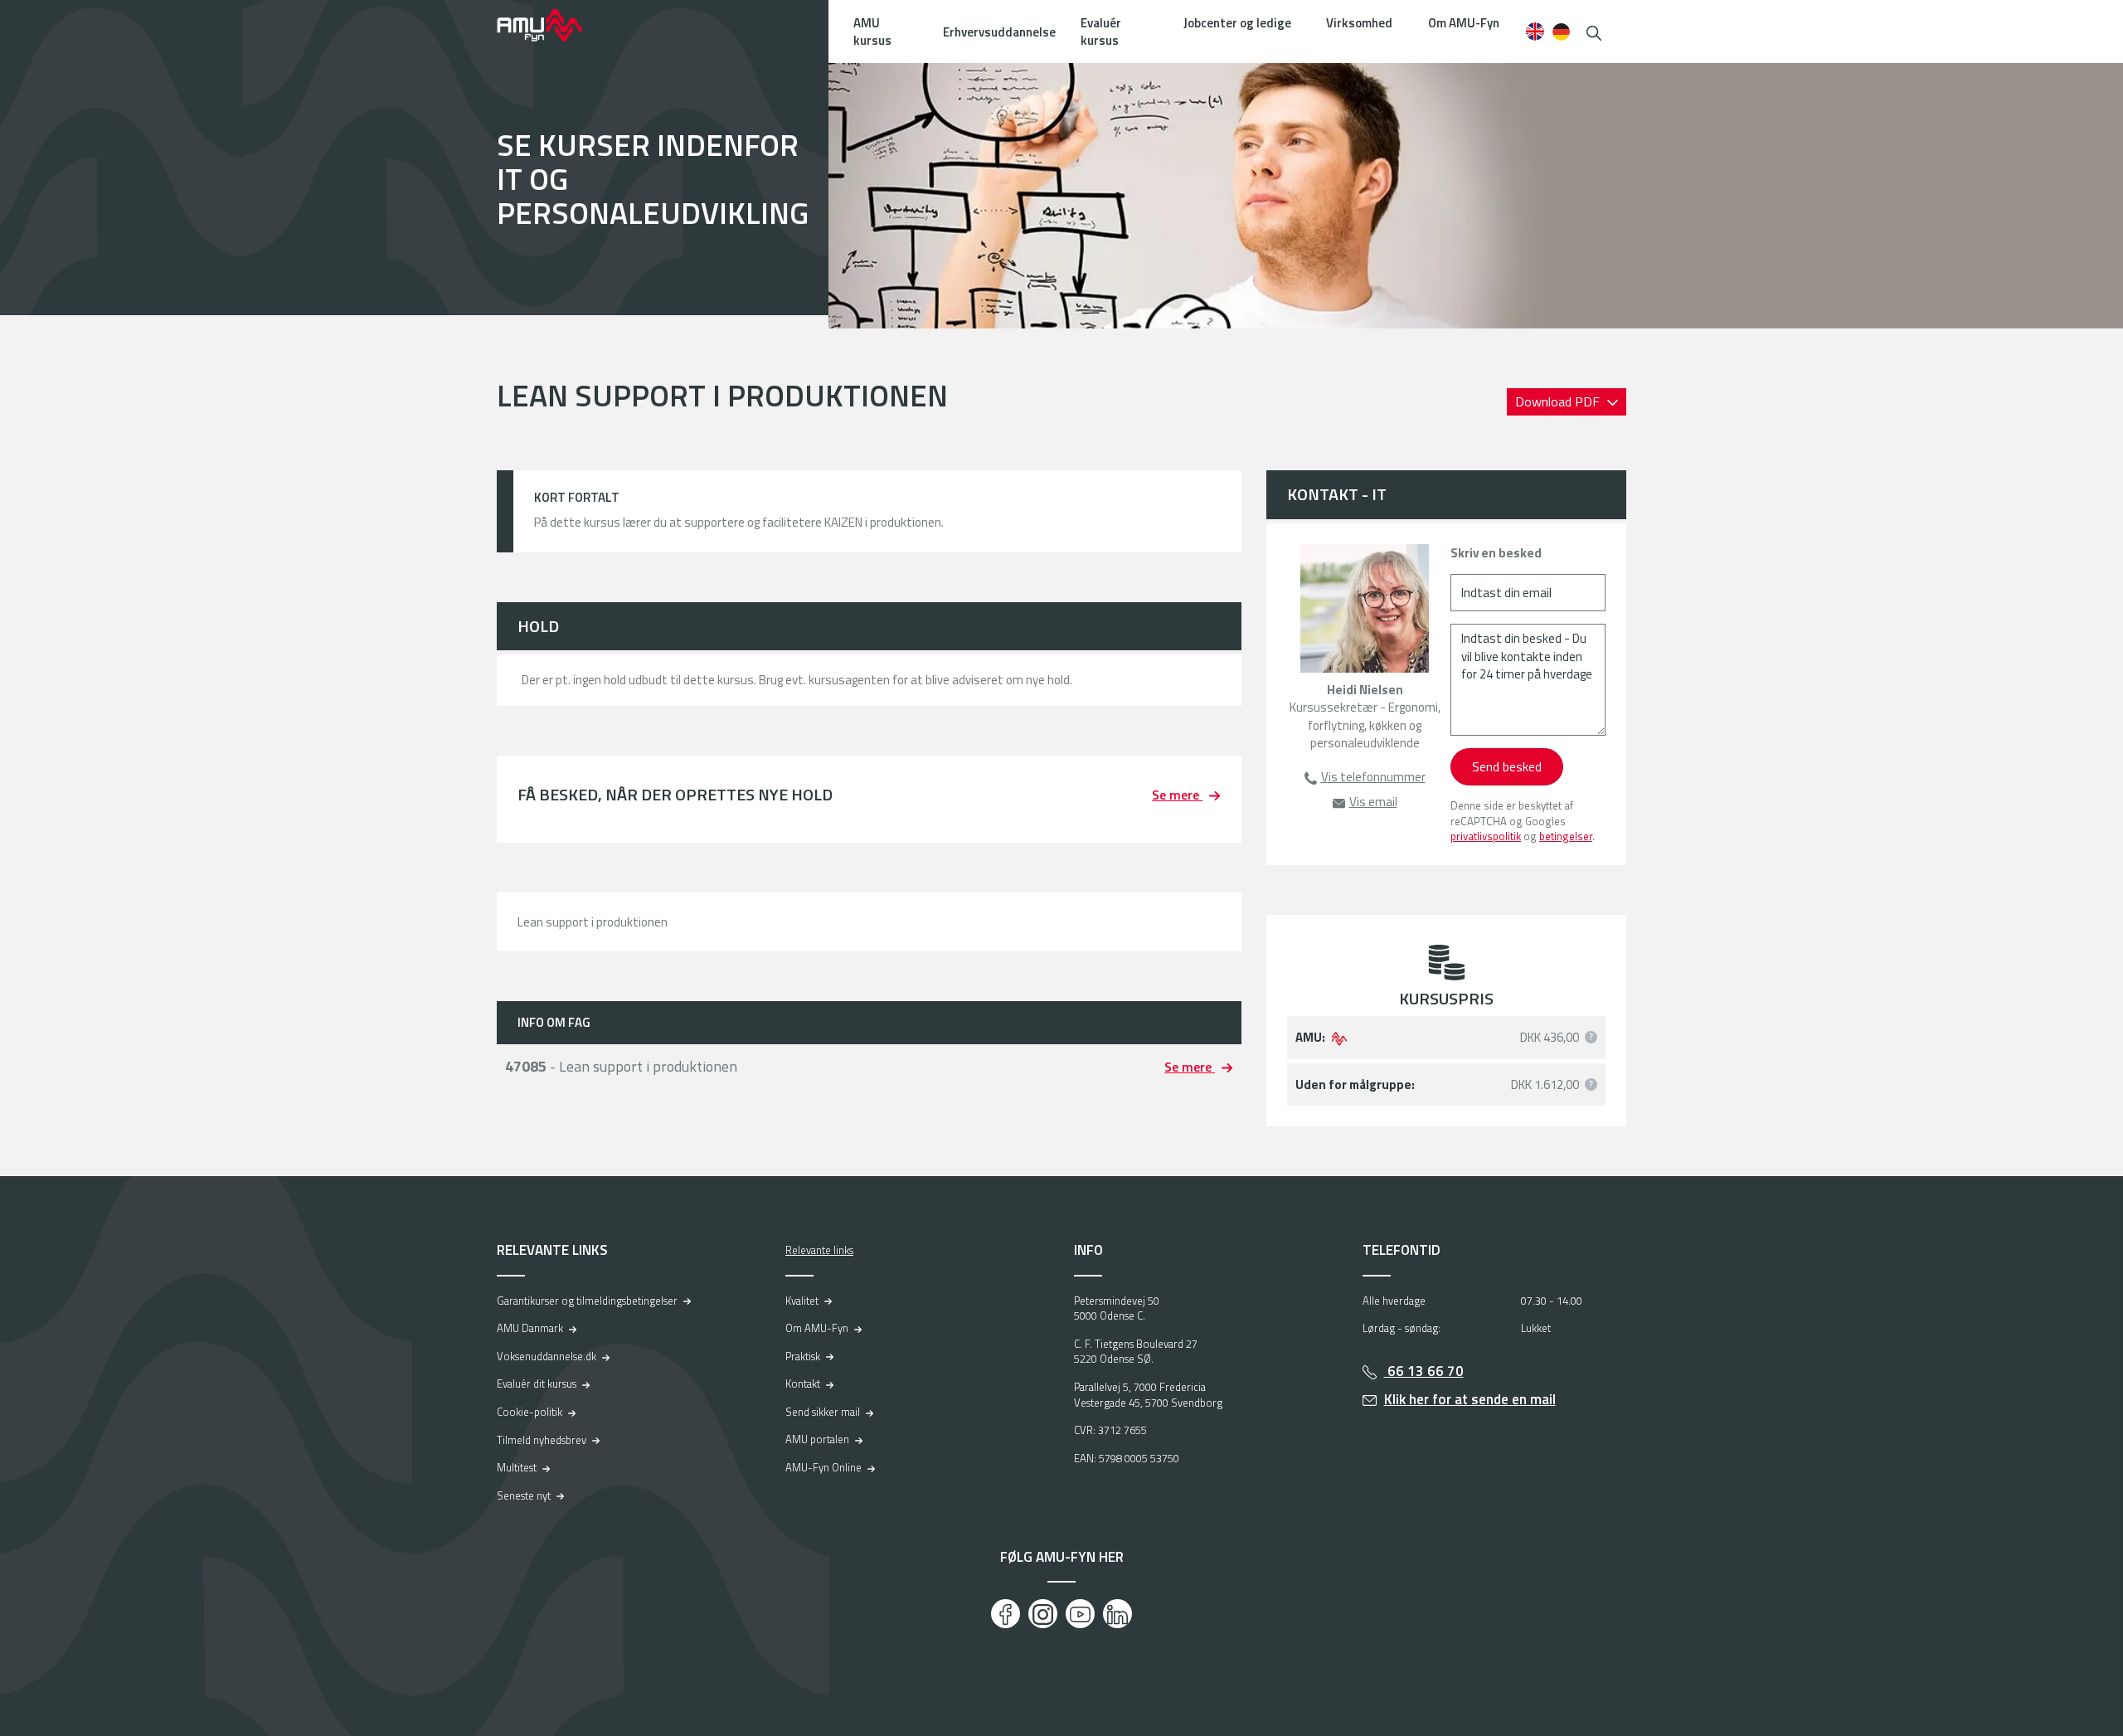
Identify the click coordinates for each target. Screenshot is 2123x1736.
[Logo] (551, 25)
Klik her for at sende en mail (1470, 1399)
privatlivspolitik (1486, 836)
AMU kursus (872, 32)
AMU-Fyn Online (823, 1467)
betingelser (1566, 836)
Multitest (517, 1467)
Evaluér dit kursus (537, 1383)
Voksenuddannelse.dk (547, 1356)
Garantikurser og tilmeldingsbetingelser (587, 1301)
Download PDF (1559, 401)
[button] (1594, 31)
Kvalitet (802, 1301)
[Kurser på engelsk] (1535, 32)
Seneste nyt (524, 1495)
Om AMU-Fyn (1464, 23)
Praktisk (803, 1356)
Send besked (1507, 766)
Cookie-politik (530, 1412)
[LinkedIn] (1117, 1614)
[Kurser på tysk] (1561, 32)
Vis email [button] (1373, 802)
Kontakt (803, 1383)
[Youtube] (1080, 1614)
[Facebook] (1006, 1614)
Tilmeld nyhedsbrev (542, 1440)
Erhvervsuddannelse (999, 32)
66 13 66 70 (1424, 1371)
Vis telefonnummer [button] (1373, 777)
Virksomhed (1359, 23)
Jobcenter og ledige (1237, 23)
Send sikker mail (823, 1412)
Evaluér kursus (1101, 32)
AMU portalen (817, 1439)
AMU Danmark (530, 1328)
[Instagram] (1043, 1614)
